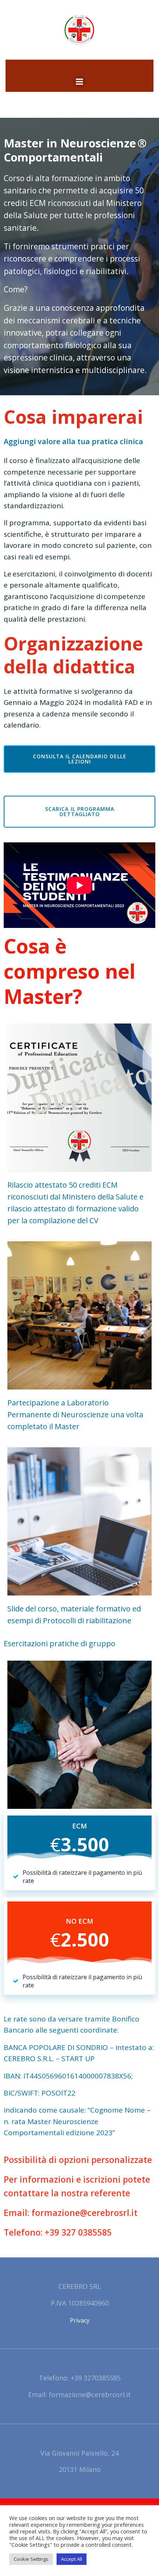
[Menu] (79, 82)
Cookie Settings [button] (31, 2559)
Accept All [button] (72, 2559)
